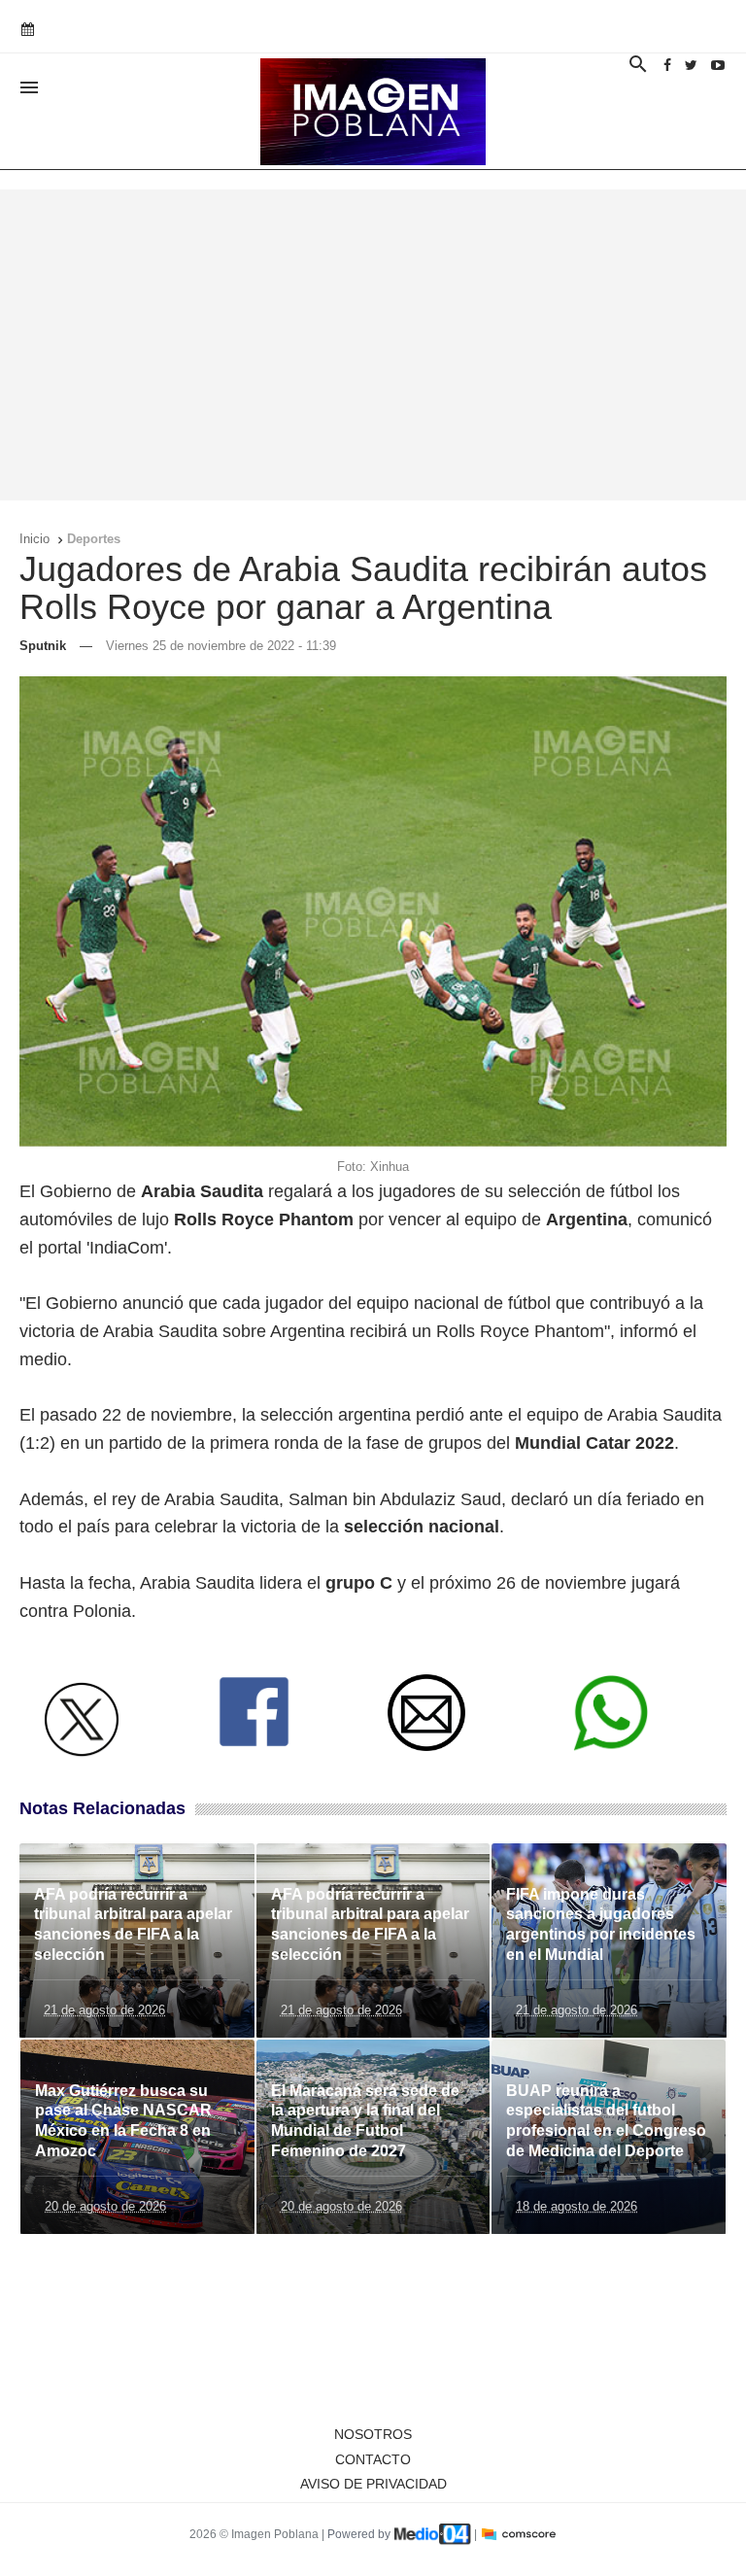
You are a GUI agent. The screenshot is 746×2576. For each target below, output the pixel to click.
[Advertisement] (373, 345)
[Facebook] (667, 65)
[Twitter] (691, 65)
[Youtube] (718, 65)
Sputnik (43, 646)
